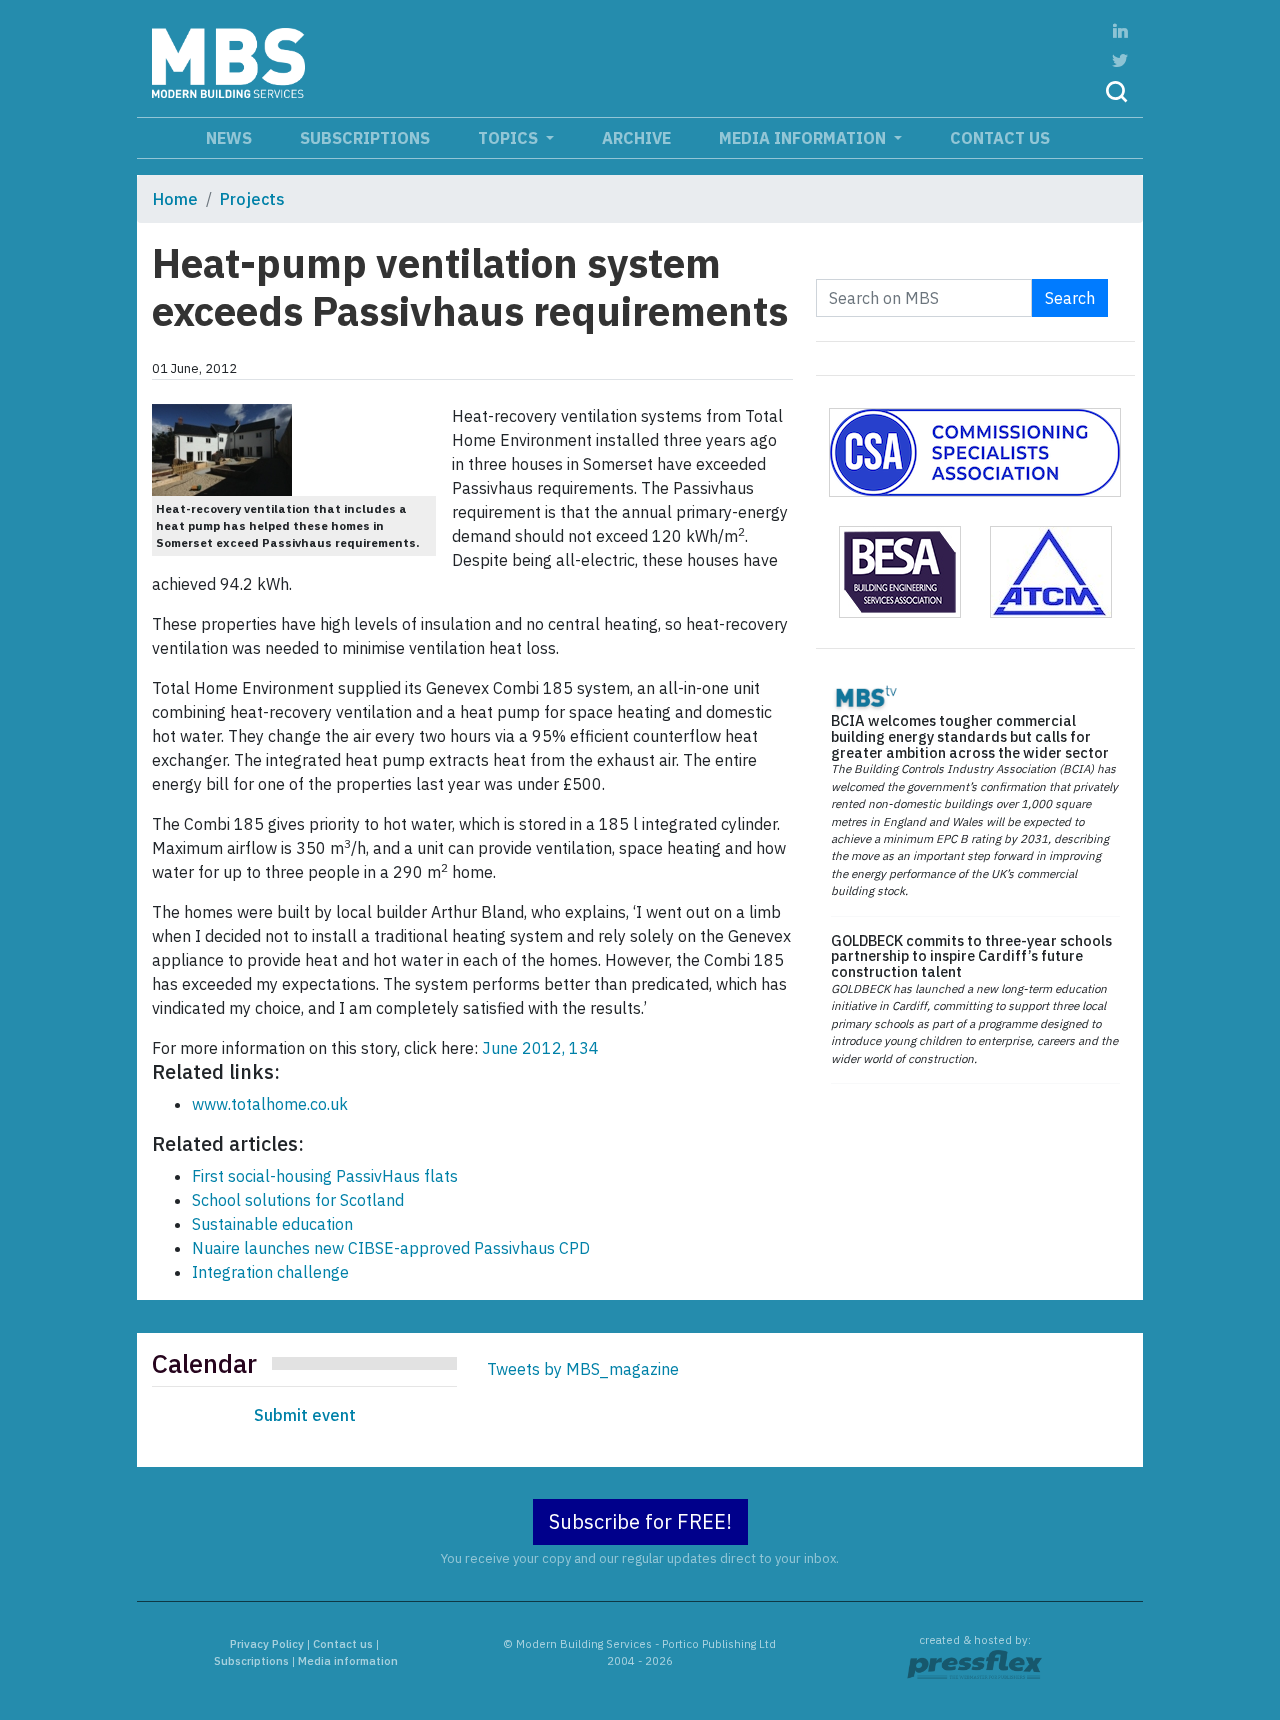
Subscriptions (365, 138)
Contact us (1000, 138)
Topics (510, 138)
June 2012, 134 (540, 1048)
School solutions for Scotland (298, 1200)
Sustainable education (272, 1224)
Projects (252, 199)
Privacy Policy (267, 1644)
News (229, 138)
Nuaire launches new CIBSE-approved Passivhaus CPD (391, 1248)
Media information (804, 138)
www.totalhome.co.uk (270, 1104)
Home (175, 199)
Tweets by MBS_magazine (583, 1369)
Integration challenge (270, 1272)
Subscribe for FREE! (640, 1521)
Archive (636, 138)
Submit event (305, 1415)
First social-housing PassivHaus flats (325, 1176)
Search (1070, 298)
